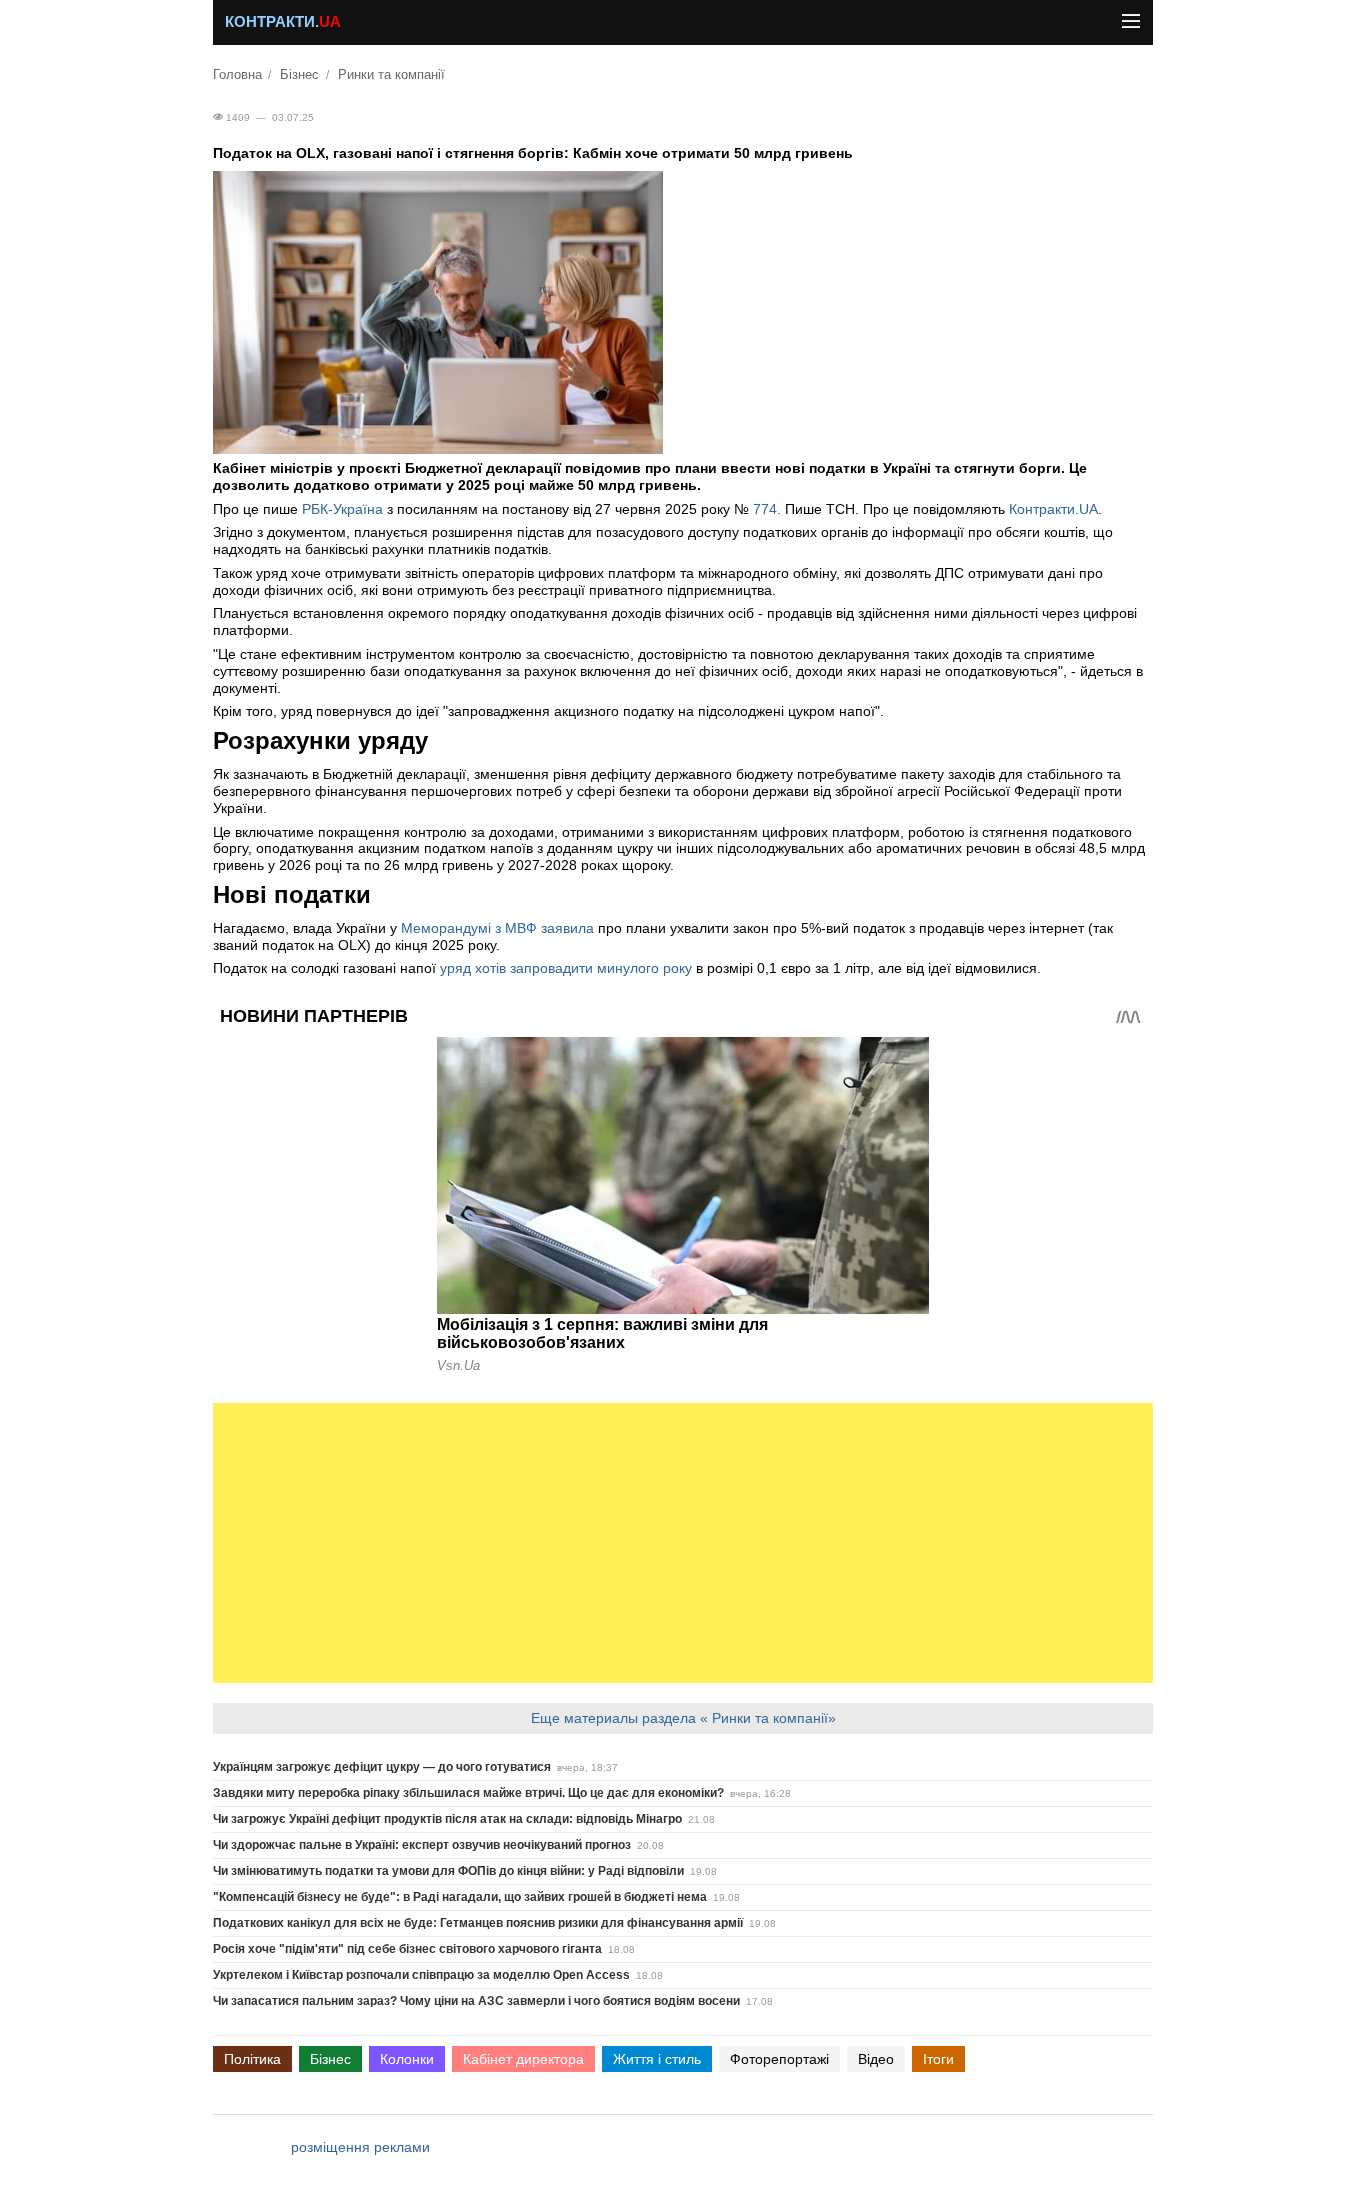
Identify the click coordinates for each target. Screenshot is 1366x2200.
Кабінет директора (523, 2059)
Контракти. (283, 22)
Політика (252, 2059)
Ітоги (938, 2059)
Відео (876, 2059)
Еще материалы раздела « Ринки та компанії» (683, 1718)
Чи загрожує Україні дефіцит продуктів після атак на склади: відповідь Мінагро (447, 1819)
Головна (237, 75)
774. (767, 509)
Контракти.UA (1053, 509)
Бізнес (299, 75)
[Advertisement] (683, 1543)
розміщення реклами (360, 2147)
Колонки (407, 2059)
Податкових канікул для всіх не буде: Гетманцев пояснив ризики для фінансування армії (478, 1923)
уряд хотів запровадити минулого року (566, 968)
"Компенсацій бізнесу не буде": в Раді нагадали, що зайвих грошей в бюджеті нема (460, 1897)
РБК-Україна (342, 509)
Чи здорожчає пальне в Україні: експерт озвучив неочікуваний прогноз (422, 1845)
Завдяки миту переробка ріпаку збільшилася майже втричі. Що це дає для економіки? (468, 1793)
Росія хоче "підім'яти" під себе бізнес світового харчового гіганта (407, 1949)
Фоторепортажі (779, 2059)
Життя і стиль (657, 2059)
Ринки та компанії (391, 75)
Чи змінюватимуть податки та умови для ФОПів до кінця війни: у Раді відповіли (448, 1871)
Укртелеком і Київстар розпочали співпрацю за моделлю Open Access (421, 1975)
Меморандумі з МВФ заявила (497, 928)
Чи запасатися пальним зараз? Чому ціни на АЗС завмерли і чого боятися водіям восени (476, 2001)
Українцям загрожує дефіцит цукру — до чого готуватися (382, 1767)
